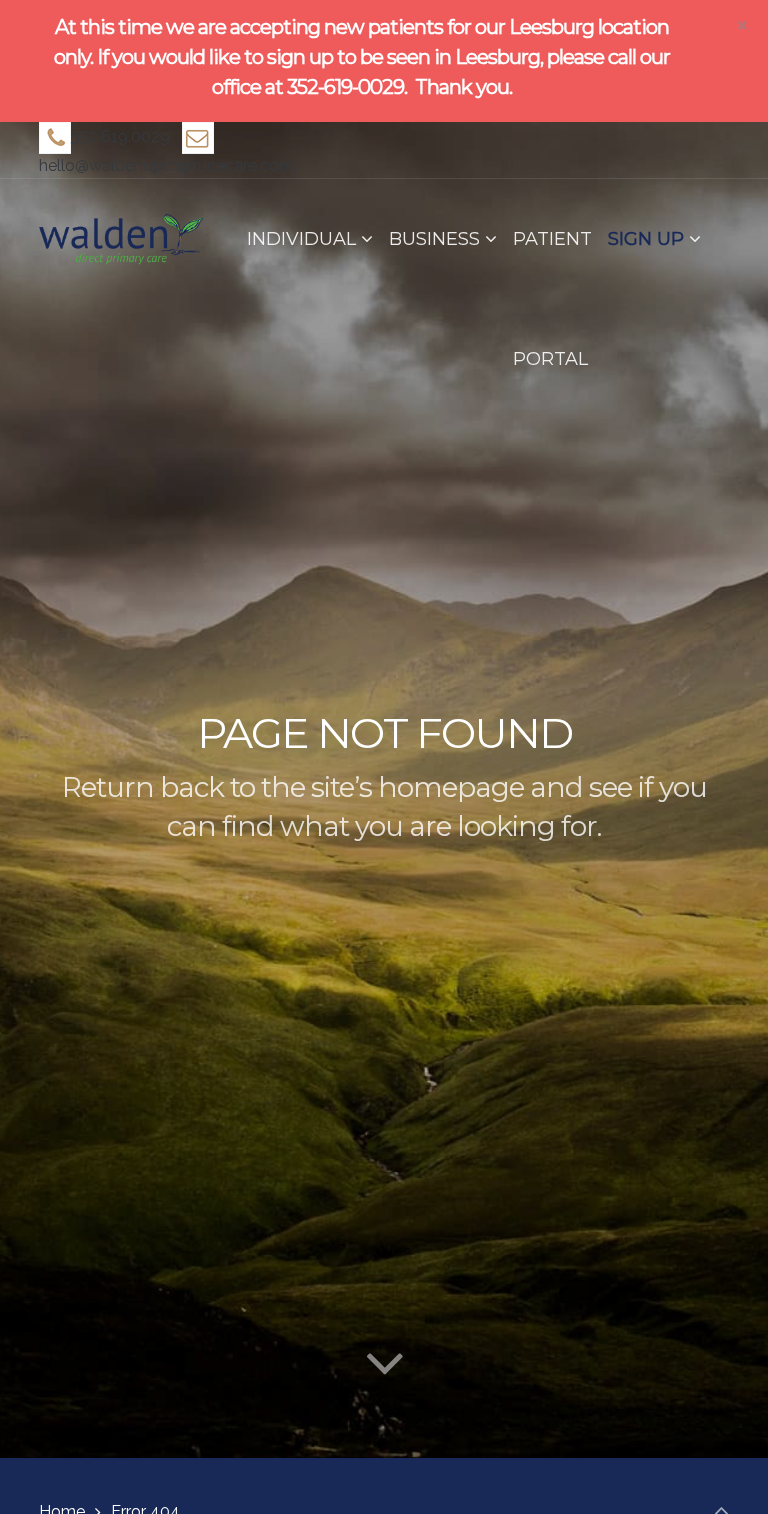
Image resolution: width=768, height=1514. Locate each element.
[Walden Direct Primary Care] (121, 239)
